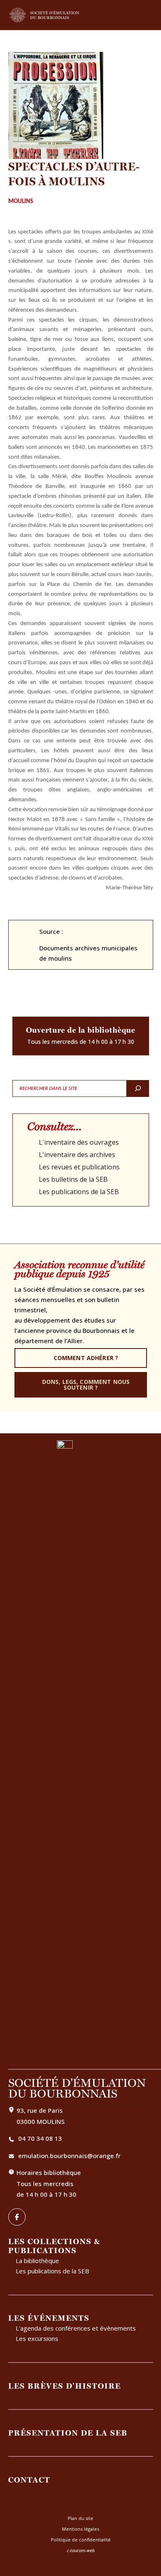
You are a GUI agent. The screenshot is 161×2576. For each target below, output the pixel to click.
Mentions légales (80, 2529)
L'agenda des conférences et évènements (76, 2328)
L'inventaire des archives (77, 1155)
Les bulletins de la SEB (73, 1179)
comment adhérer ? (86, 1358)
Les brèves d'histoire (65, 2386)
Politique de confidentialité (81, 2540)
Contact (29, 2480)
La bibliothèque (37, 2261)
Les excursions (37, 2338)
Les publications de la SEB (79, 1192)
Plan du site (80, 2518)
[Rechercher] (137, 1088)
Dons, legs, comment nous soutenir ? (86, 1385)
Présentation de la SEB (68, 2433)
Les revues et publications (79, 1167)
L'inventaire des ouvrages (79, 1142)
